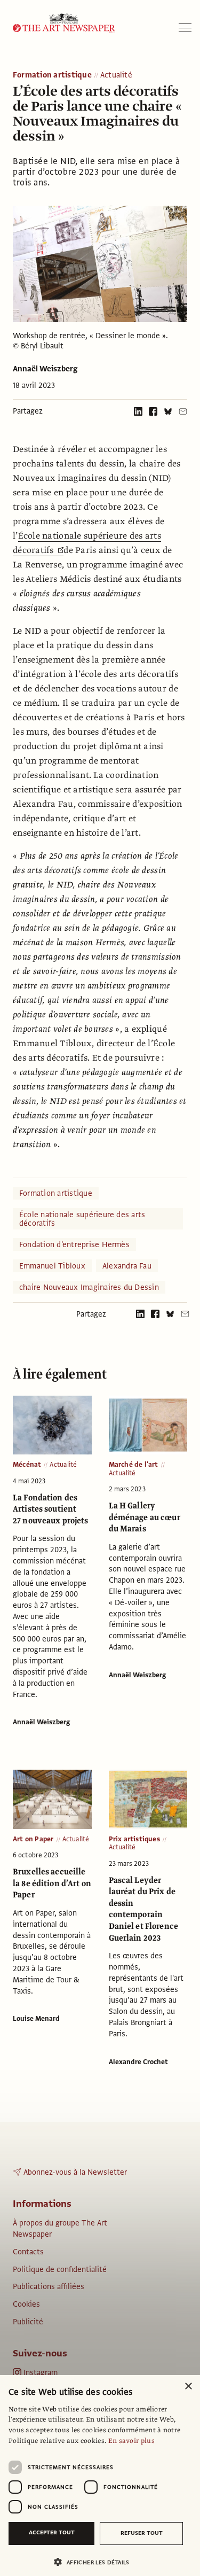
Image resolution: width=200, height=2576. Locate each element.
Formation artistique (52, 75)
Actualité (116, 75)
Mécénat (27, 1465)
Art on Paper (33, 1839)
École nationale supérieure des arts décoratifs (82, 1219)
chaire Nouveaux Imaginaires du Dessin (89, 1287)
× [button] (188, 2387)
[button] (96, 2562)
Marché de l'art (134, 1465)
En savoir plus (131, 2441)
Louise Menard (36, 2019)
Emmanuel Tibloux (52, 1266)
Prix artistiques (134, 1839)
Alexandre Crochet (138, 2062)
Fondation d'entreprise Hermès (74, 1244)
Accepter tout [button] (52, 2532)
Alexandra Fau (127, 1266)
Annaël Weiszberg (45, 369)
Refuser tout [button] (142, 2533)
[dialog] (100, 2476)
